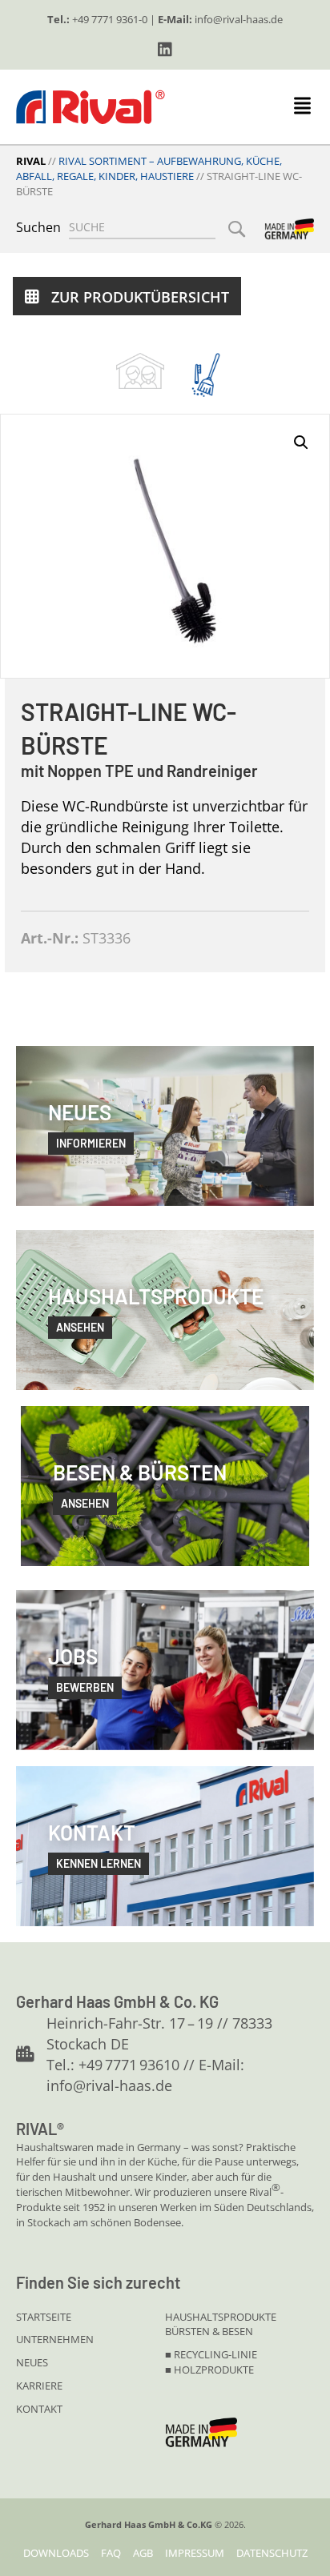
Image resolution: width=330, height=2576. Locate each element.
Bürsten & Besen (209, 2331)
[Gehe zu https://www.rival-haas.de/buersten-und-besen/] (206, 375)
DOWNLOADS (56, 2553)
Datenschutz (272, 2553)
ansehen (80, 1327)
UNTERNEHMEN (55, 2339)
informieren (91, 1143)
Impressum (195, 2553)
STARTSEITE (44, 2317)
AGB (143, 2553)
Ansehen (85, 1503)
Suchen (38, 227)
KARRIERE (39, 2386)
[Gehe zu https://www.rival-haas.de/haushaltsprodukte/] (140, 371)
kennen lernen (99, 1863)
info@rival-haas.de (239, 19)
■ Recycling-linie (211, 2354)
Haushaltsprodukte (221, 2317)
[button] (165, 50)
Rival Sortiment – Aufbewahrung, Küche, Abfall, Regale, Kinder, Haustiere (149, 168)
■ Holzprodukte (209, 2370)
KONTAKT (39, 2409)
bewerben (85, 1687)
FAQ (111, 2553)
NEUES (32, 2362)
